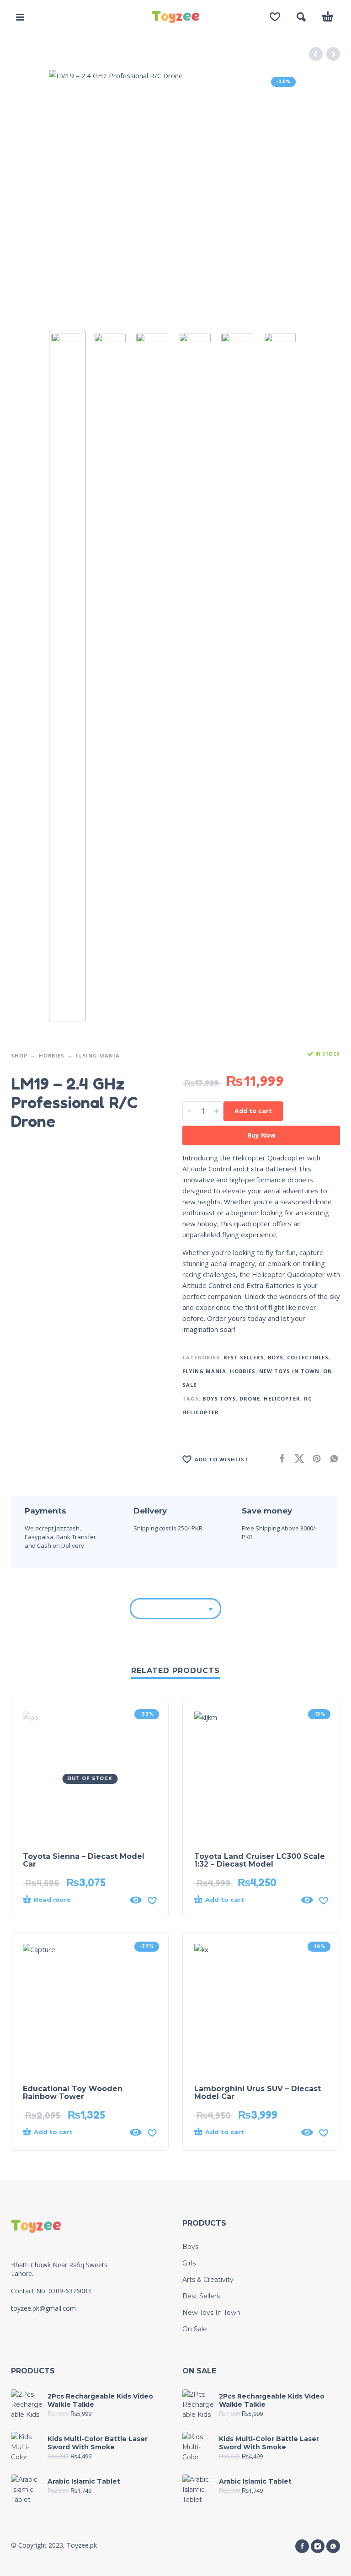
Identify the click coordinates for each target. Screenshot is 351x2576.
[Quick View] (136, 1900)
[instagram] (318, 2546)
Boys (276, 1357)
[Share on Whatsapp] (331, 1458)
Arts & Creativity (208, 2280)
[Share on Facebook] (279, 1458)
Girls (189, 2263)
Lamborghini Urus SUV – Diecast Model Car (258, 2093)
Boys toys (219, 1398)
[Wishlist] (275, 17)
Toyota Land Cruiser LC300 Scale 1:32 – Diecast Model (260, 1860)
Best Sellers (244, 1357)
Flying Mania (98, 1055)
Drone (250, 1398)
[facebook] (302, 2546)
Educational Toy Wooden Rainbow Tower (73, 2093)
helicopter (282, 1398)
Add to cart (253, 1111)
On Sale (195, 2329)
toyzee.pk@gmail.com (43, 2308)
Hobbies (52, 1055)
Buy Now (261, 1135)
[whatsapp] (333, 2546)
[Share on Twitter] (297, 1458)
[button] (20, 17)
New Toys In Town (289, 1371)
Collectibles (308, 1357)
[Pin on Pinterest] (314, 1458)
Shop (19, 1055)
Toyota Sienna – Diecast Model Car (84, 1860)
